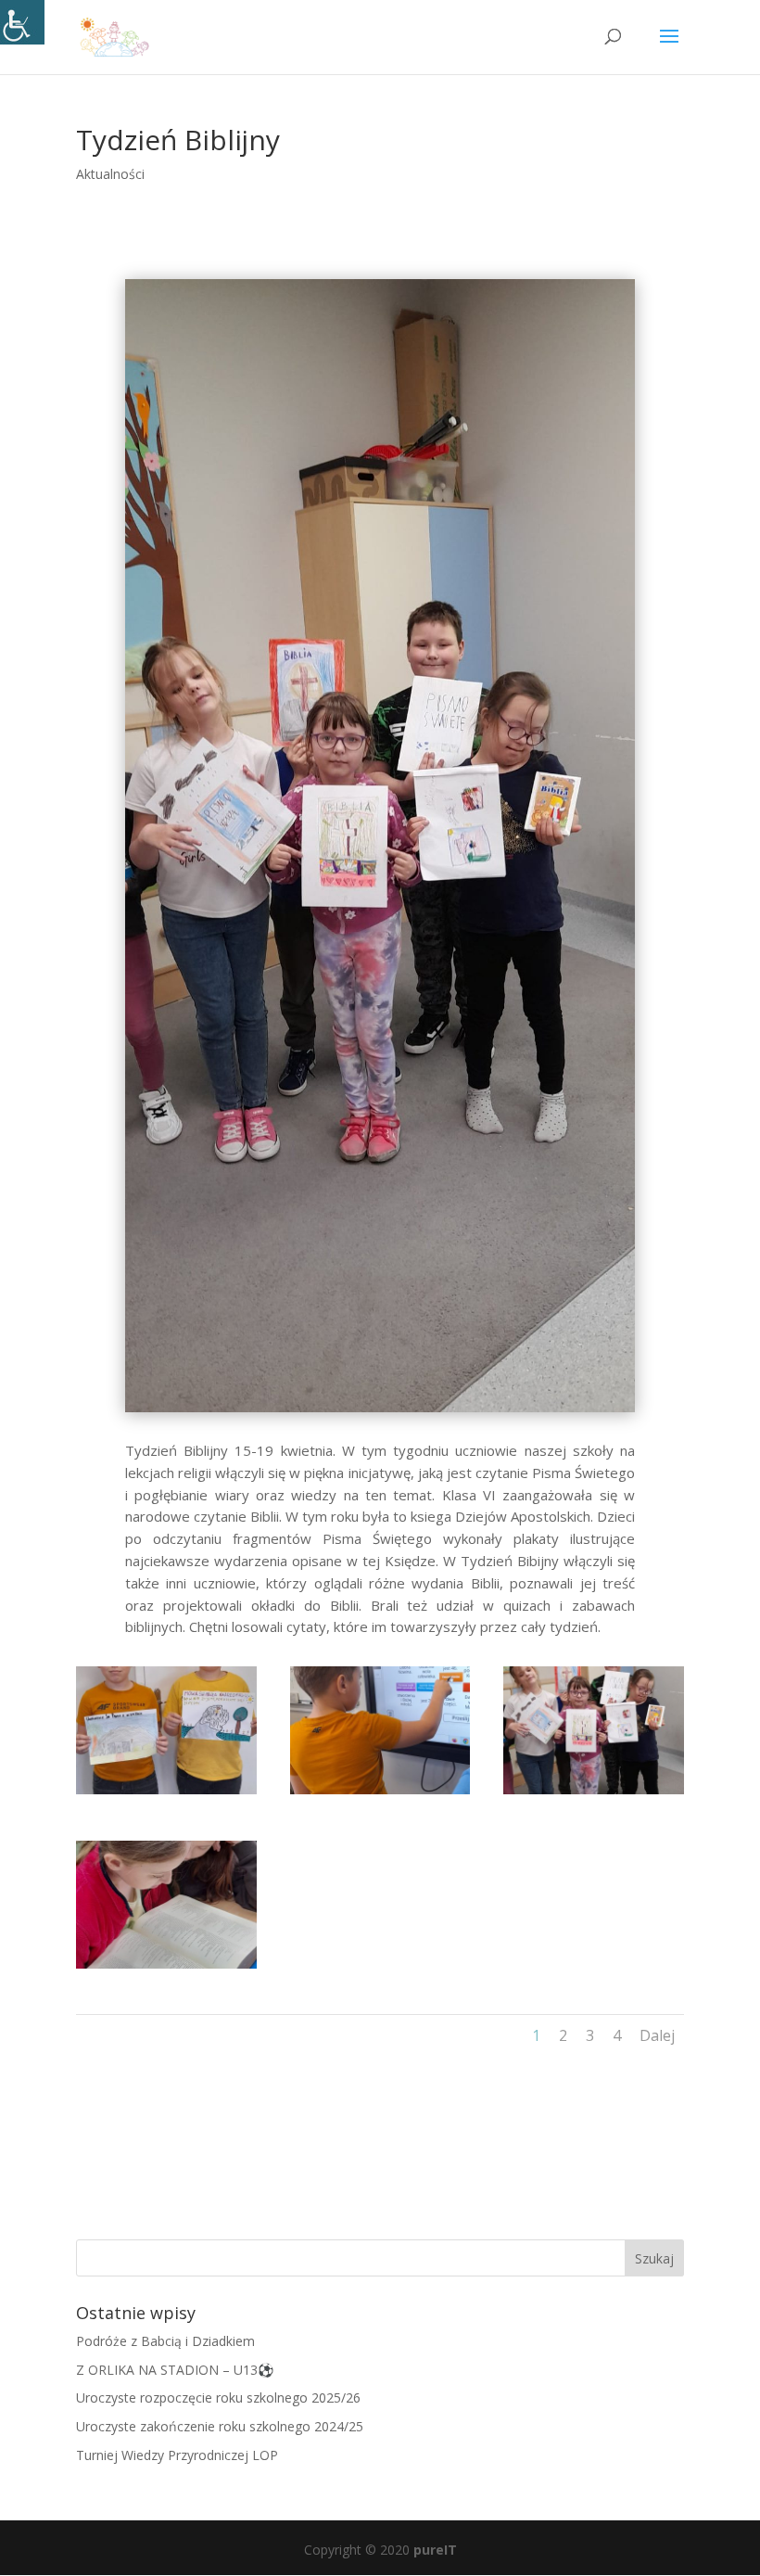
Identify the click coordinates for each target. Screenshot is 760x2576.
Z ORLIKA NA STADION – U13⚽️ (175, 2370)
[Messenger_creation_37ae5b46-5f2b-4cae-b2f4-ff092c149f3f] (380, 1794)
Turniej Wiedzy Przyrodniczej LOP (177, 2455)
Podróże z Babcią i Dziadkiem (165, 2341)
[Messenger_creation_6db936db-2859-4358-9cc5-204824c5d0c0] (166, 1968)
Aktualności (110, 174)
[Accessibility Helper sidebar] (22, 22)
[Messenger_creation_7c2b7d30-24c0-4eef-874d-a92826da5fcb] (594, 1794)
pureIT (435, 2550)
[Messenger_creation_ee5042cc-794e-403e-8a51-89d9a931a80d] (166, 1794)
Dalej (657, 2035)
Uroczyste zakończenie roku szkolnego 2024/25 (220, 2426)
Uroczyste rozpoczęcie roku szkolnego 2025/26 (218, 2397)
